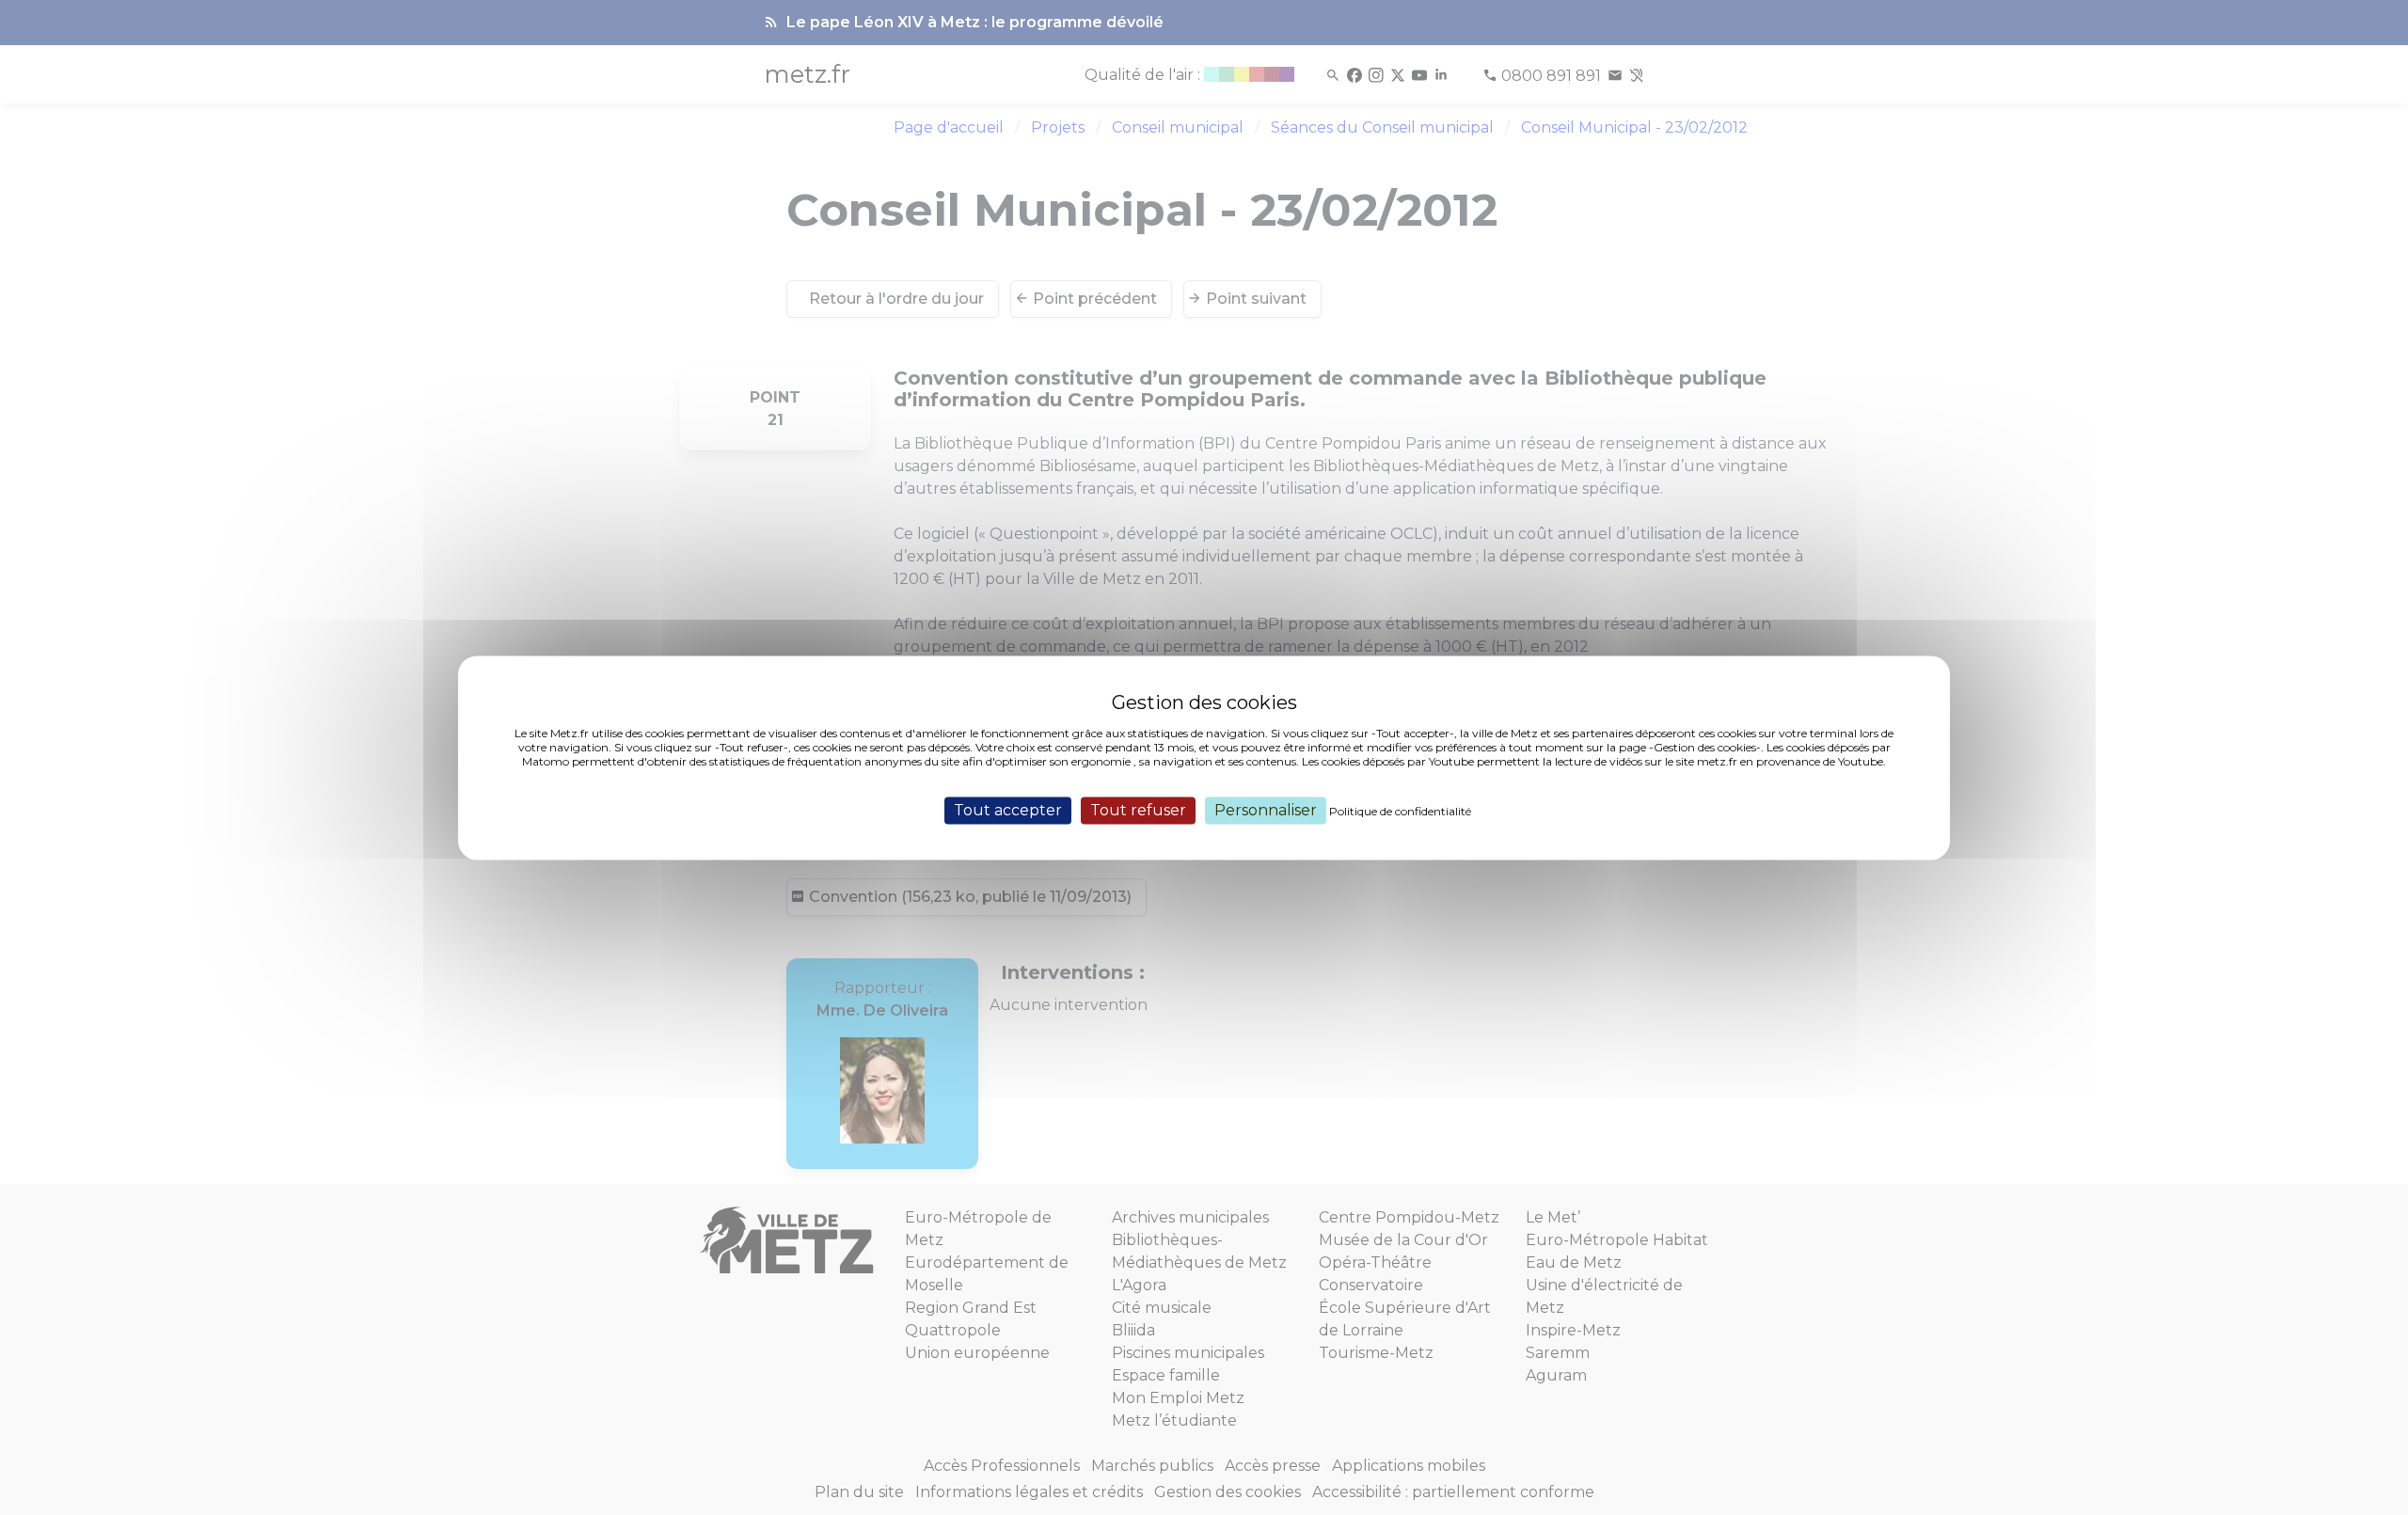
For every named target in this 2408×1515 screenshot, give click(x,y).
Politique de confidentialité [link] (1400, 811)
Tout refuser (1138, 810)
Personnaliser (1266, 810)
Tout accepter (1008, 810)
